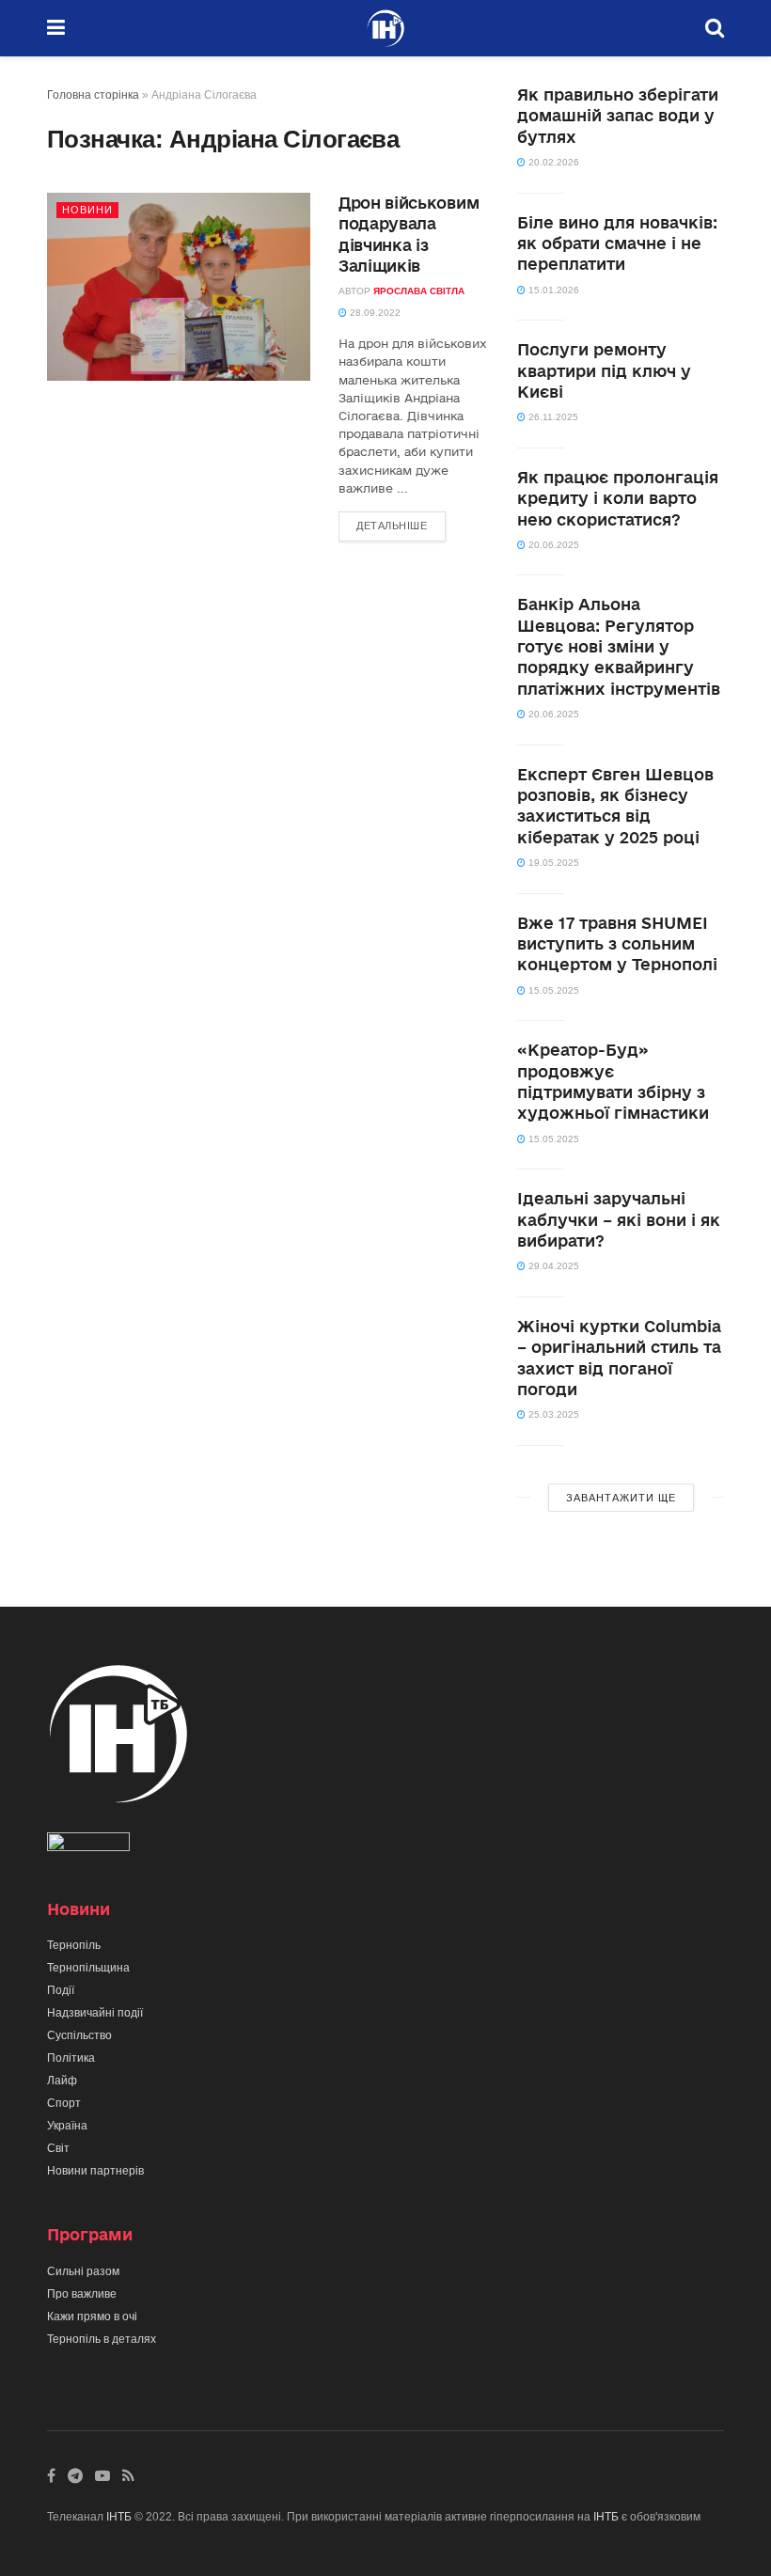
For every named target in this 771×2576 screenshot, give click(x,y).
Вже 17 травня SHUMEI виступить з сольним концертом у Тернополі (617, 944)
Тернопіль (74, 1945)
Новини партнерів (95, 2171)
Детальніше (392, 526)
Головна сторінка (93, 95)
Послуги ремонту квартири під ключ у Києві (604, 370)
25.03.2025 (552, 1414)
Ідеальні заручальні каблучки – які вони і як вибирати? (619, 1219)
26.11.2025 (552, 417)
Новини (87, 210)
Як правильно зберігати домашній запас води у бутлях (618, 116)
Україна (67, 2126)
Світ (58, 2148)
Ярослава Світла (419, 291)
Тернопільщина (88, 1968)
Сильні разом (83, 2271)
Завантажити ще (621, 1498)
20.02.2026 (552, 162)
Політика (71, 2058)
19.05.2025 (552, 863)
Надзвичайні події (95, 2013)
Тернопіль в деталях (102, 2339)
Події (61, 1990)
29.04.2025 (552, 1266)
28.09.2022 (374, 313)
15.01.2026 (552, 290)
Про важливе (82, 2294)
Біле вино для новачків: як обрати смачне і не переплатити (617, 243)
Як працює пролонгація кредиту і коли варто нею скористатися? (618, 498)
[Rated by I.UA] (88, 1846)
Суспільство (79, 2035)
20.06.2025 (552, 545)
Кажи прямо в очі (92, 2317)
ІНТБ (119, 2517)
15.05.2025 (552, 990)
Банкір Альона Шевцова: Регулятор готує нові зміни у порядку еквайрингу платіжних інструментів (619, 646)
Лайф (62, 2081)
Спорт (64, 2103)
